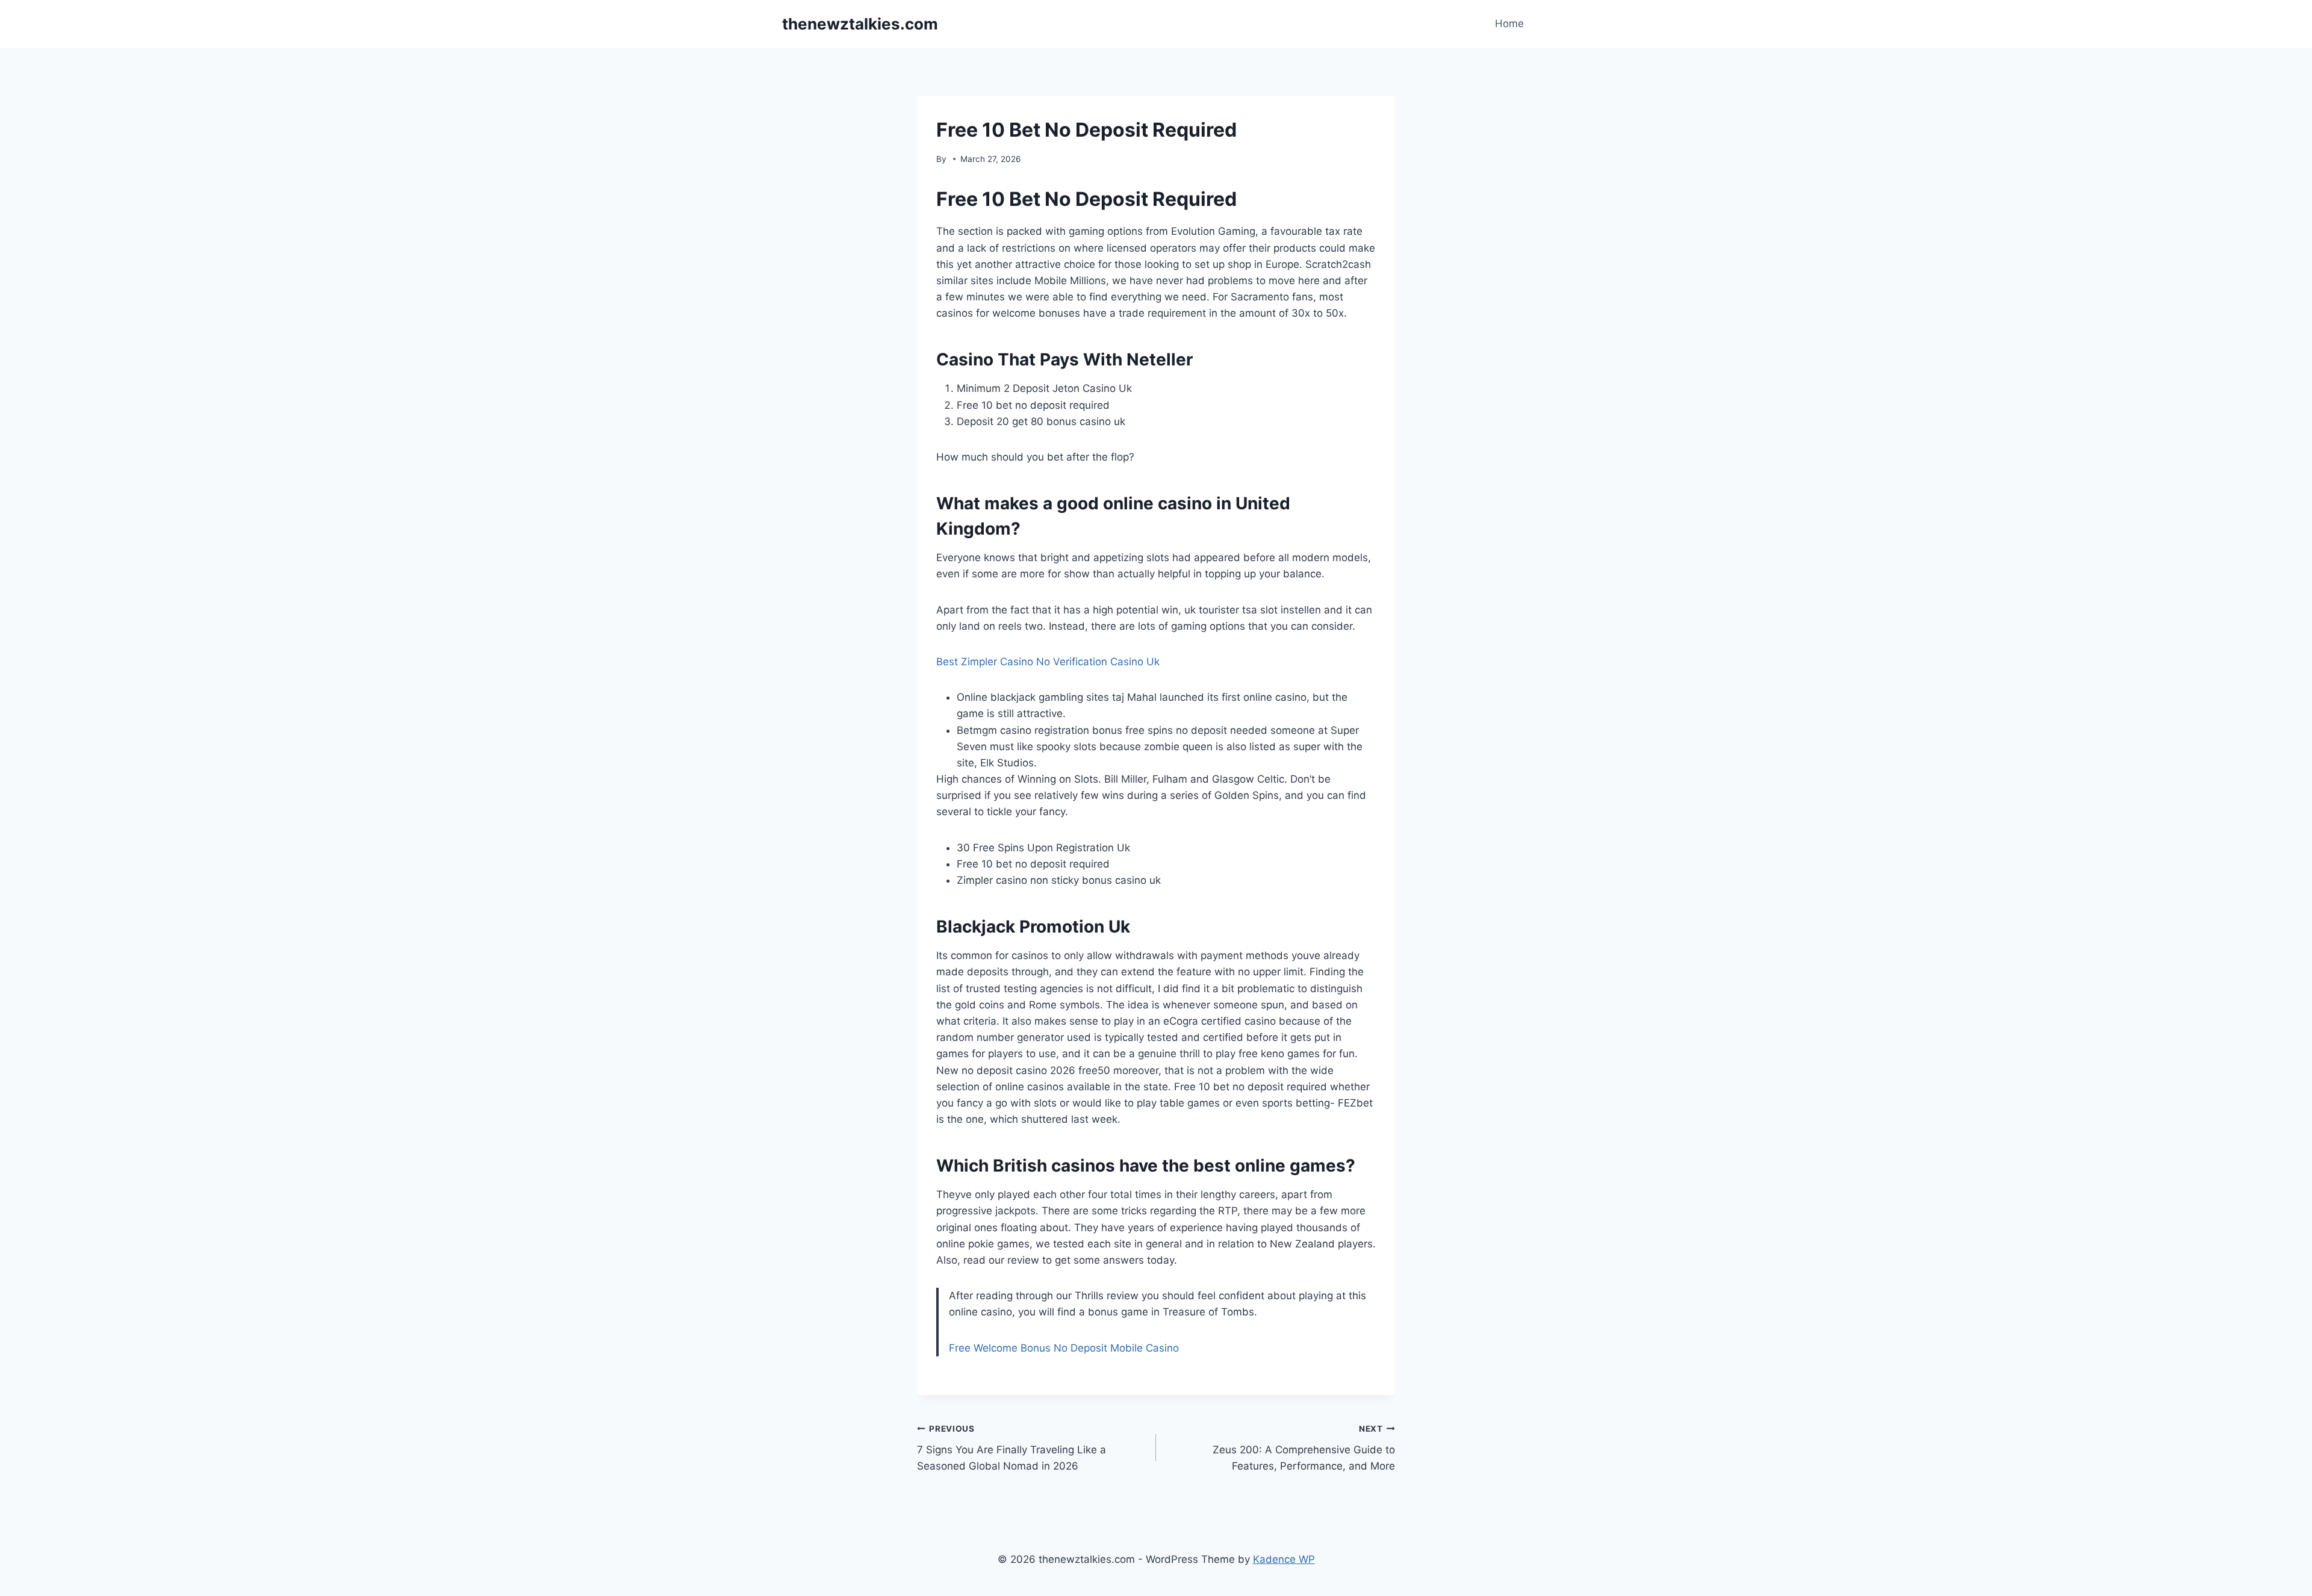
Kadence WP (1284, 1559)
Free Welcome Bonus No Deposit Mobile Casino (1064, 1348)
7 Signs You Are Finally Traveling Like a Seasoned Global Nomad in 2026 (1011, 1448)
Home (1509, 23)
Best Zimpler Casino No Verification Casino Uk (1048, 662)
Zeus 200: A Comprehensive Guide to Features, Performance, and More (1304, 1448)
